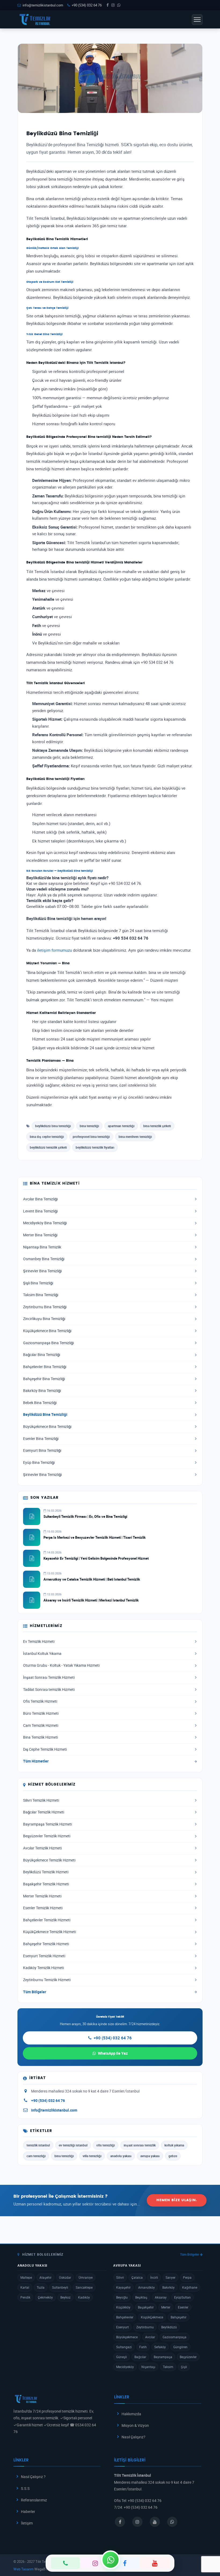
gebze (173, 2156)
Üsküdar (65, 2277)
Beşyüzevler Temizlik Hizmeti (47, 1836)
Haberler (28, 2511)
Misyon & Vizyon (135, 2425)
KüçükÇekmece (152, 2317)
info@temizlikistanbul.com (43, 5)
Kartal (25, 2287)
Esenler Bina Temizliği (41, 1439)
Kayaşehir (123, 2287)
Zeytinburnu (145, 2327)
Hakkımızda (131, 2414)
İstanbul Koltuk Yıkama (42, 1654)
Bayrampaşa (163, 2357)
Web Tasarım (23, 2569)
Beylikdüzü (169, 2327)
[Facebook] (125, 2563)
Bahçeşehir (179, 2317)
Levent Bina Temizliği (40, 1211)
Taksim (168, 2367)
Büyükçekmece (127, 2337)
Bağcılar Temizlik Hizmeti (44, 1812)
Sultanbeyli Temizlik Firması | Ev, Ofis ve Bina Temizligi (85, 1516)
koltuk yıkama (174, 2145)
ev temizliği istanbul (73, 2145)
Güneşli (122, 2357)
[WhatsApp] (111, 2560)
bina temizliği (89, 1126)
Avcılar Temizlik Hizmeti (42, 1848)
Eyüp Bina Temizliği (39, 1463)
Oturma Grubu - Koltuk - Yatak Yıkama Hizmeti (61, 1665)
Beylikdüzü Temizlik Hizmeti (46, 1872)
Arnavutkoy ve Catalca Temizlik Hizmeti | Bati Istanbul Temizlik (92, 1579)
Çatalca (137, 2277)
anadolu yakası (121, 2156)
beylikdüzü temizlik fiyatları (95, 1147)
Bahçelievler (125, 2317)
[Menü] (197, 20)
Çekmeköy (45, 2297)
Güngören (180, 2347)
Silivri (120, 2277)
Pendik (25, 2297)
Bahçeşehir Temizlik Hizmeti (46, 1944)
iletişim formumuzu (54, 950)
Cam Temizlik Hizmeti (41, 1725)
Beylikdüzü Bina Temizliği (45, 1415)
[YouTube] (155, 2563)
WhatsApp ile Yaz (113, 2053)
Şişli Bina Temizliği (38, 1283)
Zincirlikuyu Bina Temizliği (44, 1319)
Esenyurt (122, 2327)
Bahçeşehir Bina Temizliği (44, 1379)
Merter (166, 2307)
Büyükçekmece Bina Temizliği (47, 1427)
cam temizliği (36, 2156)
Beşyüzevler (188, 2357)
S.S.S (25, 2488)
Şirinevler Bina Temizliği (42, 1271)
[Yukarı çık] (208, 2551)
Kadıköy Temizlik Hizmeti (43, 1968)
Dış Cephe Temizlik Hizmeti (45, 1749)
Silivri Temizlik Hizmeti (41, 1800)
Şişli (184, 2367)
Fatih (143, 2347)
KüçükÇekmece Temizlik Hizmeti (49, 1932)
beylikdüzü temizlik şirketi (48, 1147)
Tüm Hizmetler (36, 1761)
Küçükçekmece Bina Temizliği (47, 1331)
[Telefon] (65, 2563)
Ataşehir (45, 2277)
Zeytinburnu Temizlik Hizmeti (47, 1980)
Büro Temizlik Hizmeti (41, 1713)
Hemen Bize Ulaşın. (177, 2200)
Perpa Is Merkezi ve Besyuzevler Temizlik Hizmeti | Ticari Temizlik (95, 1537)
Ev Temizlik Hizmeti (39, 1641)
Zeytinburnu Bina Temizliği (45, 1307)
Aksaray (161, 2297)
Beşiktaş (141, 2297)
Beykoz (65, 2297)
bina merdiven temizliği (135, 1137)
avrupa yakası (150, 2156)
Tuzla (41, 2287)
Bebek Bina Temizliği (40, 1403)
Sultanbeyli (60, 2287)
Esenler (183, 2307)
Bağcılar (140, 2357)
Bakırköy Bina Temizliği (42, 1391)
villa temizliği (92, 2156)
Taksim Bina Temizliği (41, 1295)
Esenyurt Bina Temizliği (42, 1450)
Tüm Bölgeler (35, 1992)
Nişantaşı (148, 2367)
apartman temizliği (121, 1126)
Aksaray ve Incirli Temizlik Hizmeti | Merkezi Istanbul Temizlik (91, 1600)
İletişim (27, 2523)
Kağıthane (190, 2287)
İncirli (154, 2277)
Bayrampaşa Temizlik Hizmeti (47, 1824)
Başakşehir (146, 2307)
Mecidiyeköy (125, 2367)
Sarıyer (170, 2277)
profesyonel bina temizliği (91, 1137)
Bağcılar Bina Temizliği (42, 1355)
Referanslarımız (34, 2500)
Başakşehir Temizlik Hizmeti (46, 1884)
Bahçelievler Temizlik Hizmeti (47, 1920)
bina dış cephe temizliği (47, 1137)
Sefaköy (160, 2347)
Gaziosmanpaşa (175, 2337)
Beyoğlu (122, 2297)
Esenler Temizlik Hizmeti (43, 1908)
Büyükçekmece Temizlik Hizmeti (49, 1860)
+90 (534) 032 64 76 (87, 5)
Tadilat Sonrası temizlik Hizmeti (49, 1690)
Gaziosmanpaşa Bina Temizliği (48, 1343)
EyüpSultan (182, 2297)
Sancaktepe (84, 2287)
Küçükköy (123, 2307)
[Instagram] (95, 2563)
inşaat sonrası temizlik (140, 2145)
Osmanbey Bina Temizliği (44, 1259)
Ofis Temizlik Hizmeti (40, 1701)
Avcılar (150, 2337)
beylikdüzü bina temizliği (53, 1126)
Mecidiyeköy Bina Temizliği (45, 1223)
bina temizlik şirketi (157, 1126)
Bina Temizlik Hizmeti (41, 1737)
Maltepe (26, 2277)
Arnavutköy (146, 2287)
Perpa (187, 2277)
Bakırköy (168, 2287)
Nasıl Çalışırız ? (33, 2477)
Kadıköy (84, 2297)
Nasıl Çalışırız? (133, 2437)
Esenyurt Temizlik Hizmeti (44, 1956)
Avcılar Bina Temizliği (40, 1199)
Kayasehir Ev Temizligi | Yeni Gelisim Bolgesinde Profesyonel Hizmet (96, 1558)
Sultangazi (124, 2347)
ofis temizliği (106, 2145)
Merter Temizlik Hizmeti (42, 1896)
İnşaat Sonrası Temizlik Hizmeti (49, 1677)
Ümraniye (86, 2277)
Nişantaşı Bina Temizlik (42, 1247)
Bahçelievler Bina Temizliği (45, 1367)
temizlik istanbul (38, 2145)
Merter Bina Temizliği (40, 1235)
